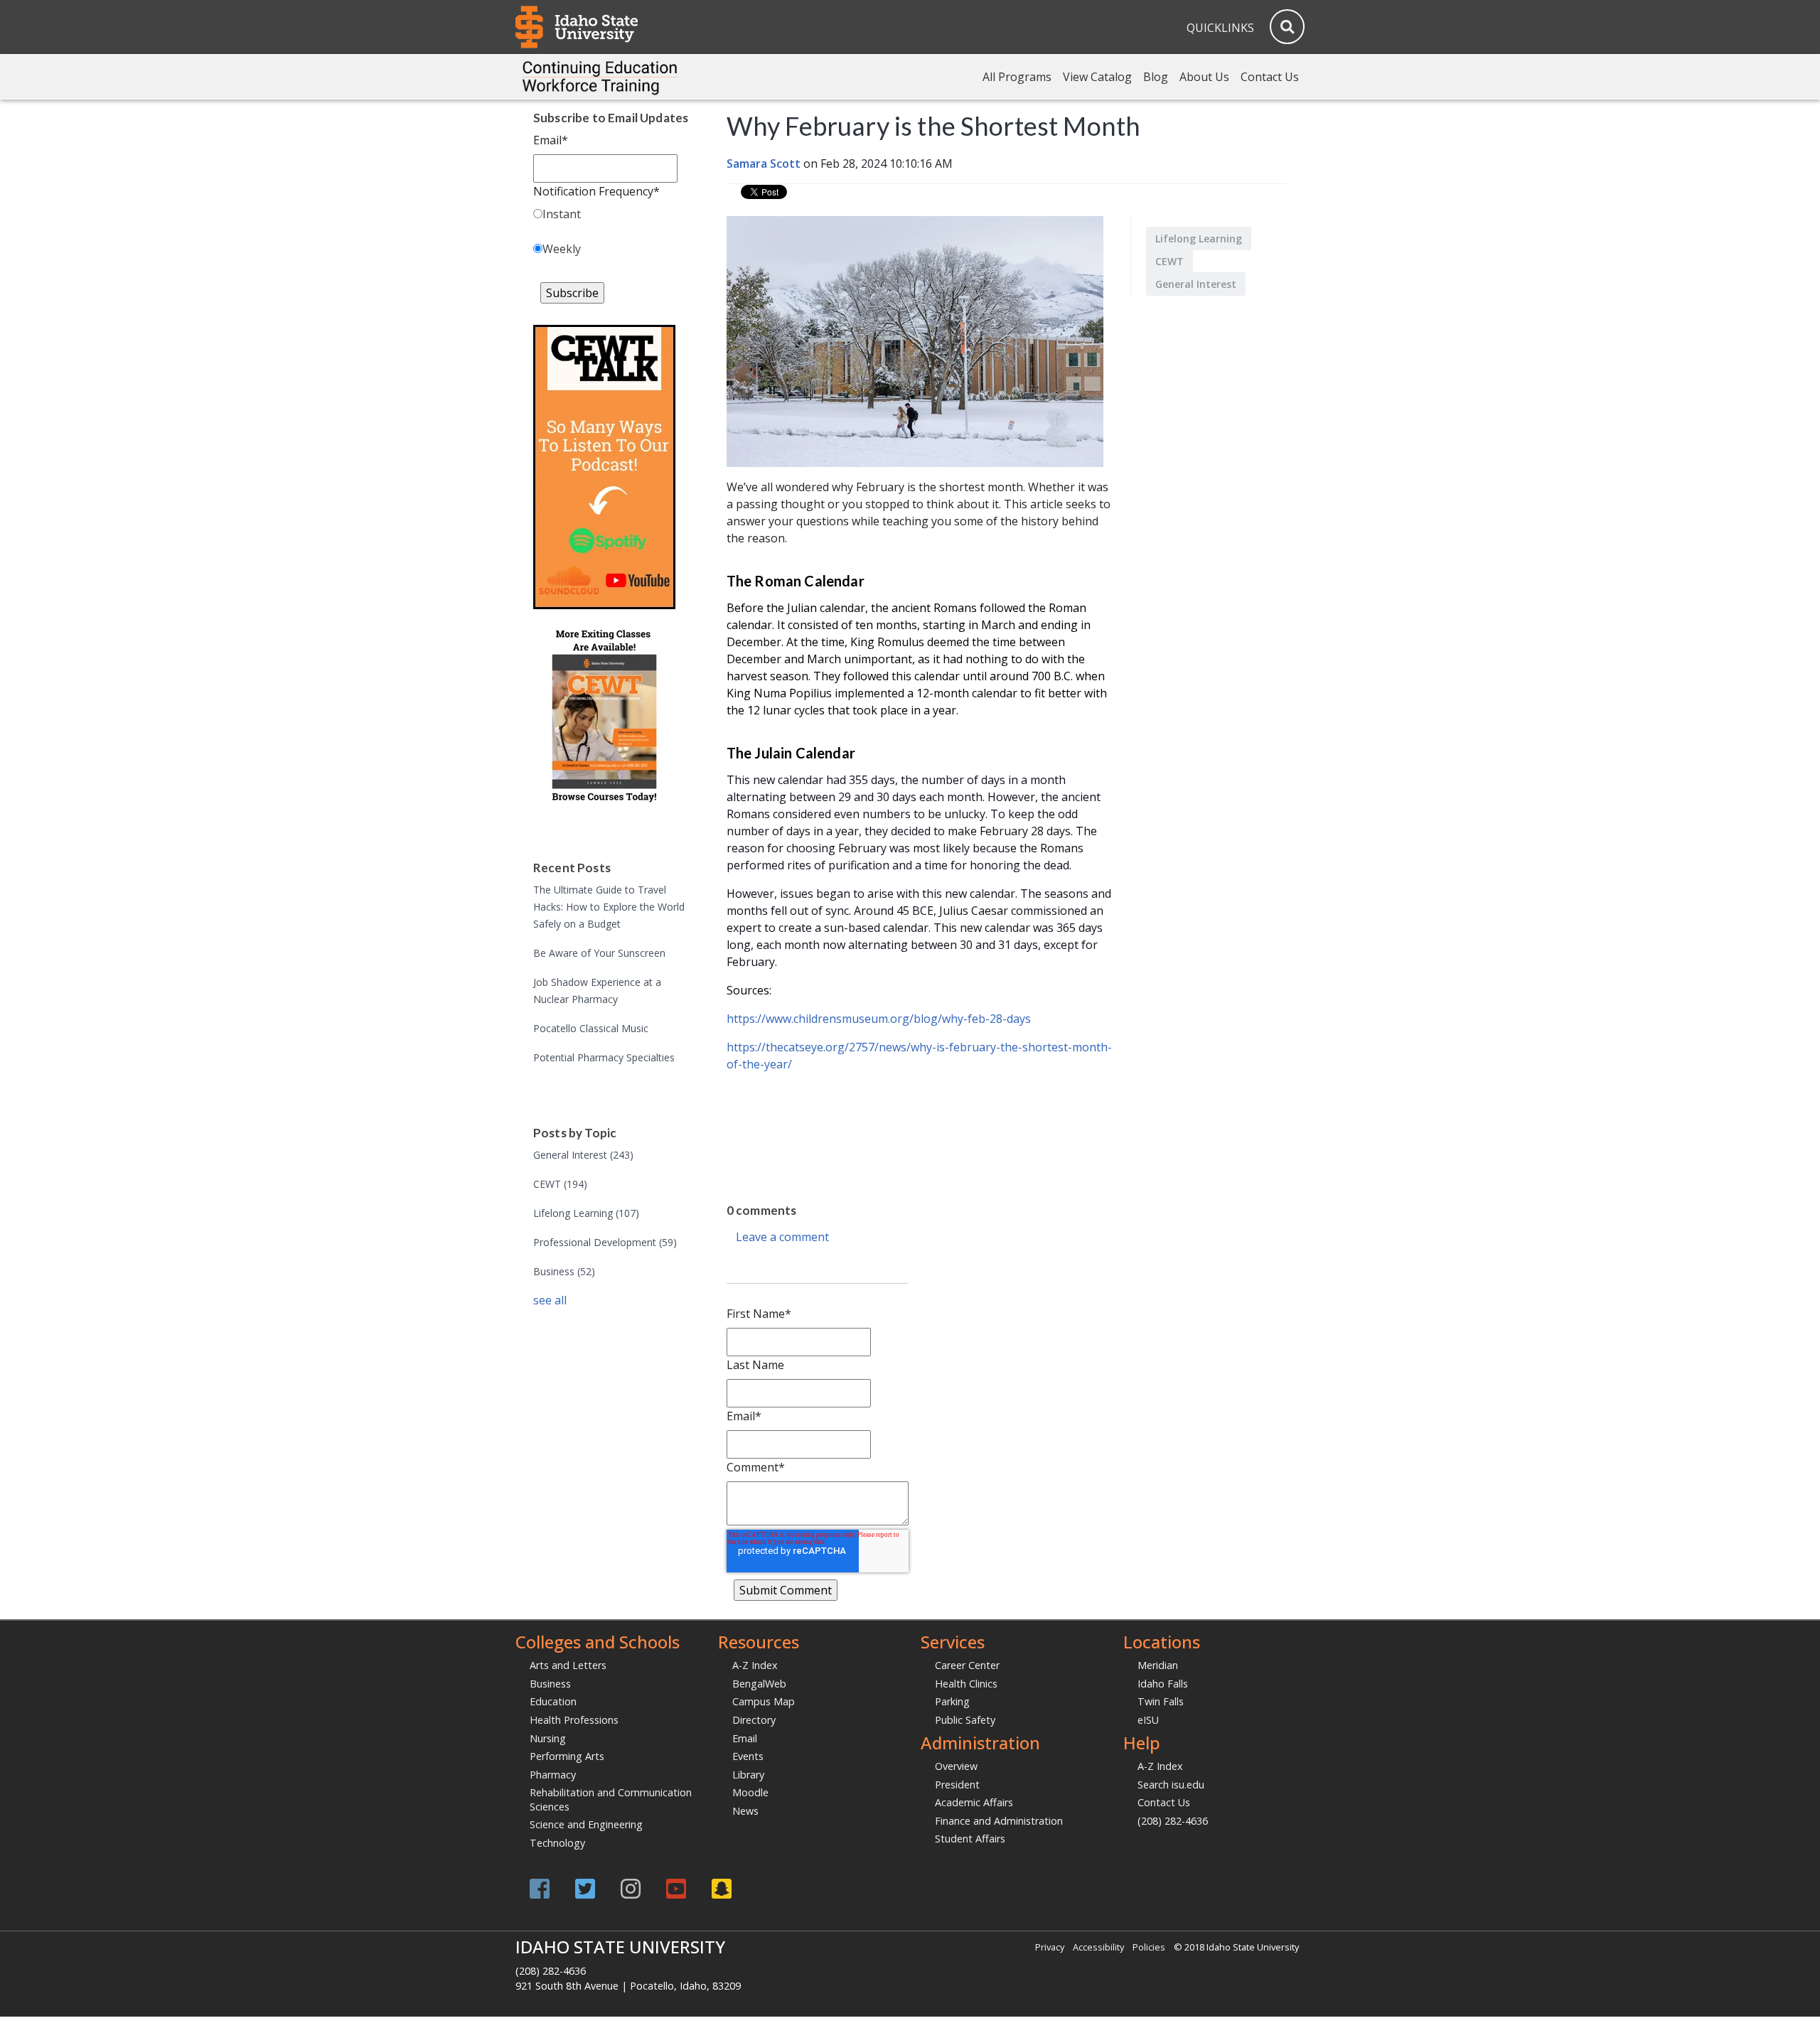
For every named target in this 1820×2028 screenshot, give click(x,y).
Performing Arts (567, 1756)
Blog (1156, 77)
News (745, 1811)
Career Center (967, 1665)
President (957, 1785)
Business (564, 1271)
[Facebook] (540, 1888)
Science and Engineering (586, 1824)
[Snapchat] (722, 1888)
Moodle (750, 1792)
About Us (1204, 77)
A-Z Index (755, 1665)
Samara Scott (764, 163)
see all (550, 1300)
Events (748, 1756)
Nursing (548, 1738)
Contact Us (1270, 77)
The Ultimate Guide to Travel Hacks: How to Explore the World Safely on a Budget (609, 907)
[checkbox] (611, 234)
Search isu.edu (1171, 1785)
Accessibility (1098, 1947)
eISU (1148, 1720)
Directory (754, 1720)
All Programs (1017, 77)
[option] (935, 1134)
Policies (1149, 1947)
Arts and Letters (568, 1665)
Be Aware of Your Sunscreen (599, 953)
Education (553, 1701)
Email (745, 1738)
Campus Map (764, 1701)
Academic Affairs (974, 1802)
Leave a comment (782, 1237)
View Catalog (1097, 77)
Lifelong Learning (586, 1213)
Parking (952, 1701)
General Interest (583, 1155)
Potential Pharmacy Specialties (604, 1057)
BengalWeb (759, 1684)
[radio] (611, 217)
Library (748, 1775)
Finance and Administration (999, 1821)
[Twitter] (585, 1888)
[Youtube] (676, 1888)
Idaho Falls (1163, 1684)
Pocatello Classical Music (591, 1028)
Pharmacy (553, 1775)
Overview (956, 1766)
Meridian (1158, 1665)
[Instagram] (631, 1888)
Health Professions (574, 1720)
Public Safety (965, 1720)
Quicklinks (1220, 28)
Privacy (1050, 1947)
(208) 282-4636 (1173, 1821)
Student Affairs (970, 1839)
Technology (557, 1843)
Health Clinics (966, 1684)
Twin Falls (1161, 1701)
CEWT (560, 1184)
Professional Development (605, 1242)
